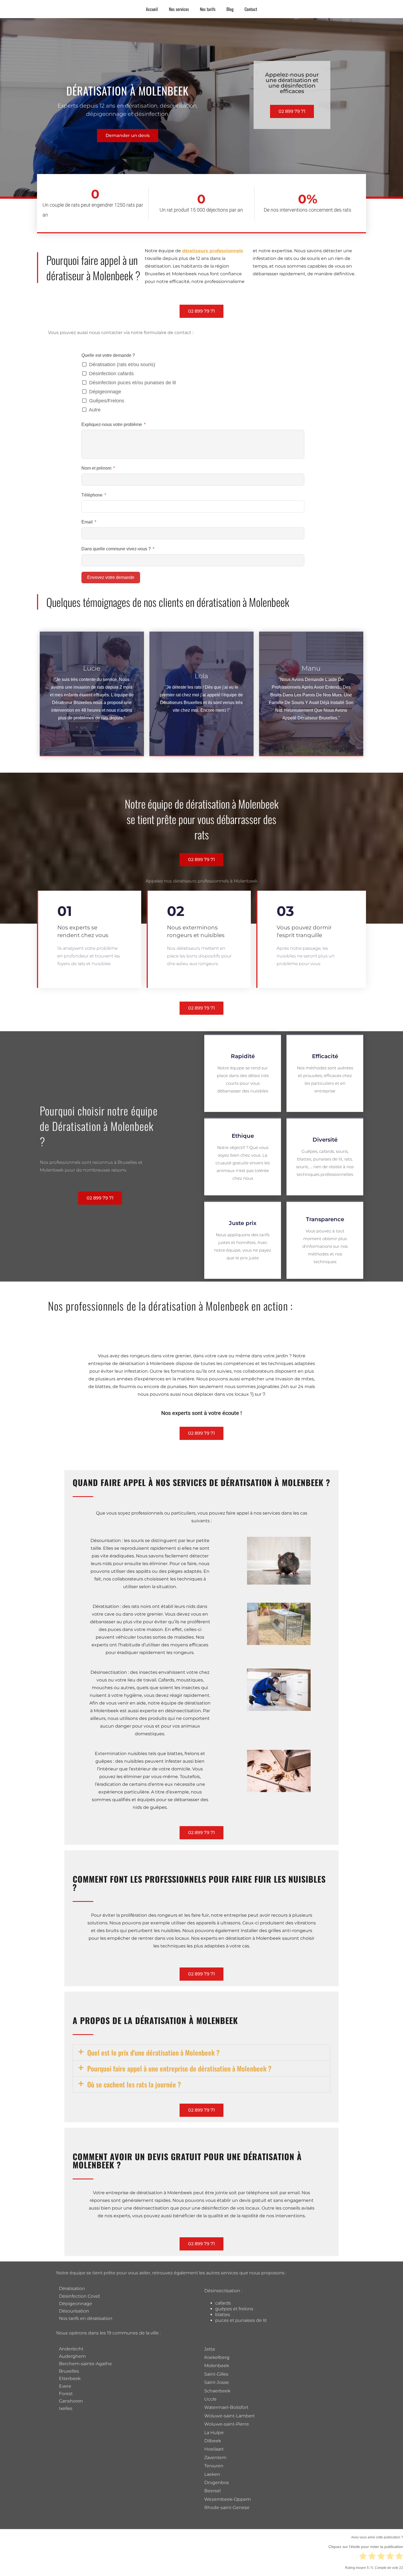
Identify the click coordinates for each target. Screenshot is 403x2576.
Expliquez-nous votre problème (112, 424)
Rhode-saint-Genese (227, 2508)
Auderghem (72, 2356)
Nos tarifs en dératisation (86, 2318)
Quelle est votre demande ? (108, 355)
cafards (223, 2303)
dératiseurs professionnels (213, 251)
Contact (251, 9)
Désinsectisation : (223, 2291)
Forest (66, 2394)
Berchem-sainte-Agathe (85, 2364)
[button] (201, 2053)
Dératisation (72, 2288)
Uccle (210, 2399)
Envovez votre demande (111, 577)
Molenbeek (217, 2366)
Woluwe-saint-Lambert (229, 2416)
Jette (210, 2349)
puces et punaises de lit (241, 2320)
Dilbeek (213, 2441)
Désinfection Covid (79, 2296)
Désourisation (74, 2311)
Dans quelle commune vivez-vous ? (117, 549)
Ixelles (66, 2408)
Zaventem (215, 2458)
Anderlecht (71, 2349)
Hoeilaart (214, 2449)
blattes (223, 2315)
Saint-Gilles (216, 2374)
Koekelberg (217, 2357)
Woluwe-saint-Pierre (227, 2424)
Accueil (152, 9)
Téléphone (92, 495)
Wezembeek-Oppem (228, 2499)
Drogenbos (217, 2483)
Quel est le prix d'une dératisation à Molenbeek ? (153, 2052)
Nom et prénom (96, 468)
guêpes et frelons (234, 2309)
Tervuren (214, 2466)
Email (87, 522)
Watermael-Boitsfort (226, 2407)
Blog (230, 9)
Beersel (212, 2491)
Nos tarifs (208, 9)
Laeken (212, 2474)
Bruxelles (69, 2371)
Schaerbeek (217, 2391)
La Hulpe (214, 2433)
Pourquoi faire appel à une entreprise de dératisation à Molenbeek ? (179, 2068)
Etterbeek (70, 2379)
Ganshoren (71, 2401)
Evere (65, 2386)
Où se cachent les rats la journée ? (134, 2084)
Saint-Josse (217, 2382)
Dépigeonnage (76, 2304)
